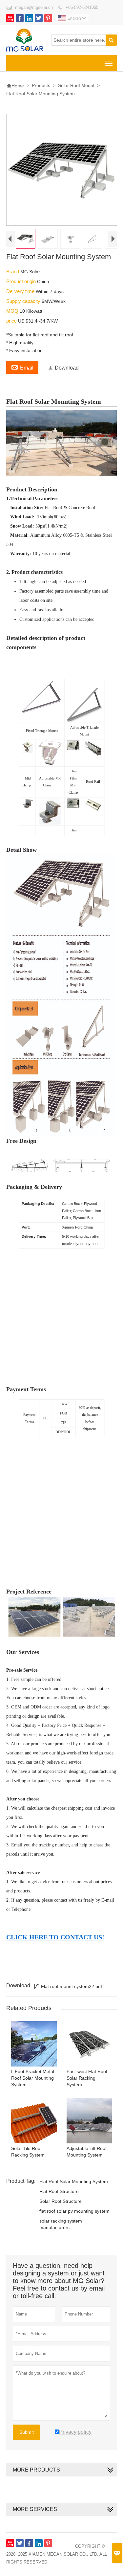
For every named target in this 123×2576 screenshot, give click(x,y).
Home (15, 86)
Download (63, 368)
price (12, 321)
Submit (27, 2432)
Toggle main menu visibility (109, 63)
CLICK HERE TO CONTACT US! (55, 1937)
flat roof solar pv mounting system (74, 2211)
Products (41, 85)
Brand (13, 271)
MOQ (13, 311)
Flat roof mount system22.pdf (68, 1986)
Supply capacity (24, 301)
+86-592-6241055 (82, 7)
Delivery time (21, 291)
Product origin (22, 281)
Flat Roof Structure (59, 2191)
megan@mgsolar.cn (34, 7)
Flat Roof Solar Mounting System (74, 2181)
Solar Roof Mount (76, 85)
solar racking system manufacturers (61, 2224)
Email (22, 367)
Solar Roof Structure (61, 2201)
